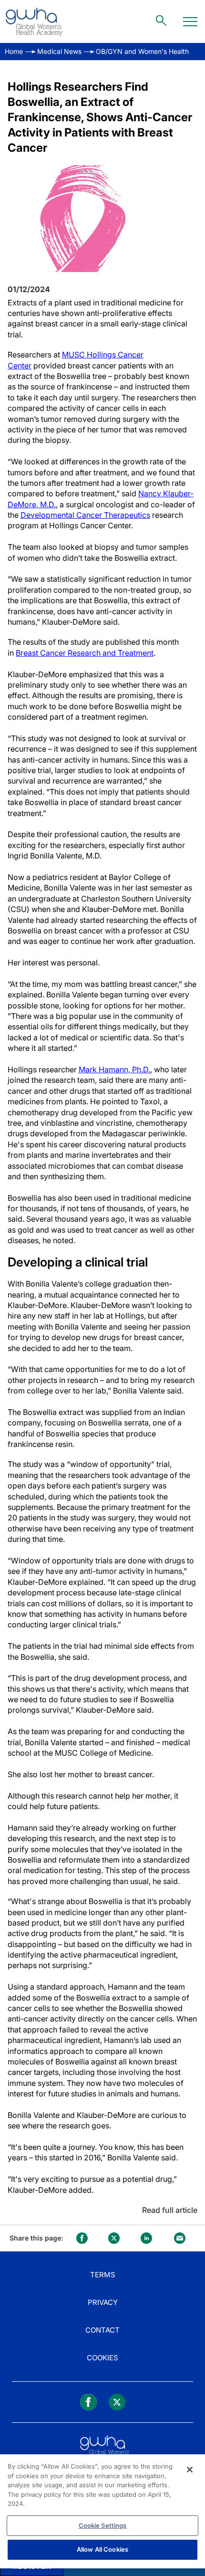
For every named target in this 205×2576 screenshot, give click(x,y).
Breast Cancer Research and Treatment (85, 653)
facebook (82, 2238)
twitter (114, 2238)
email (180, 2238)
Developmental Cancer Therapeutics (85, 515)
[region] (102, 2511)
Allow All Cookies (102, 2549)
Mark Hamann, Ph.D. (114, 1069)
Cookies (102, 2358)
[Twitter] (117, 2402)
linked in (146, 2238)
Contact (102, 2330)
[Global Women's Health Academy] (34, 21)
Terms (103, 2275)
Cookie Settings (103, 2525)
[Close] (190, 2470)
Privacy (103, 2302)
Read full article (170, 2210)
